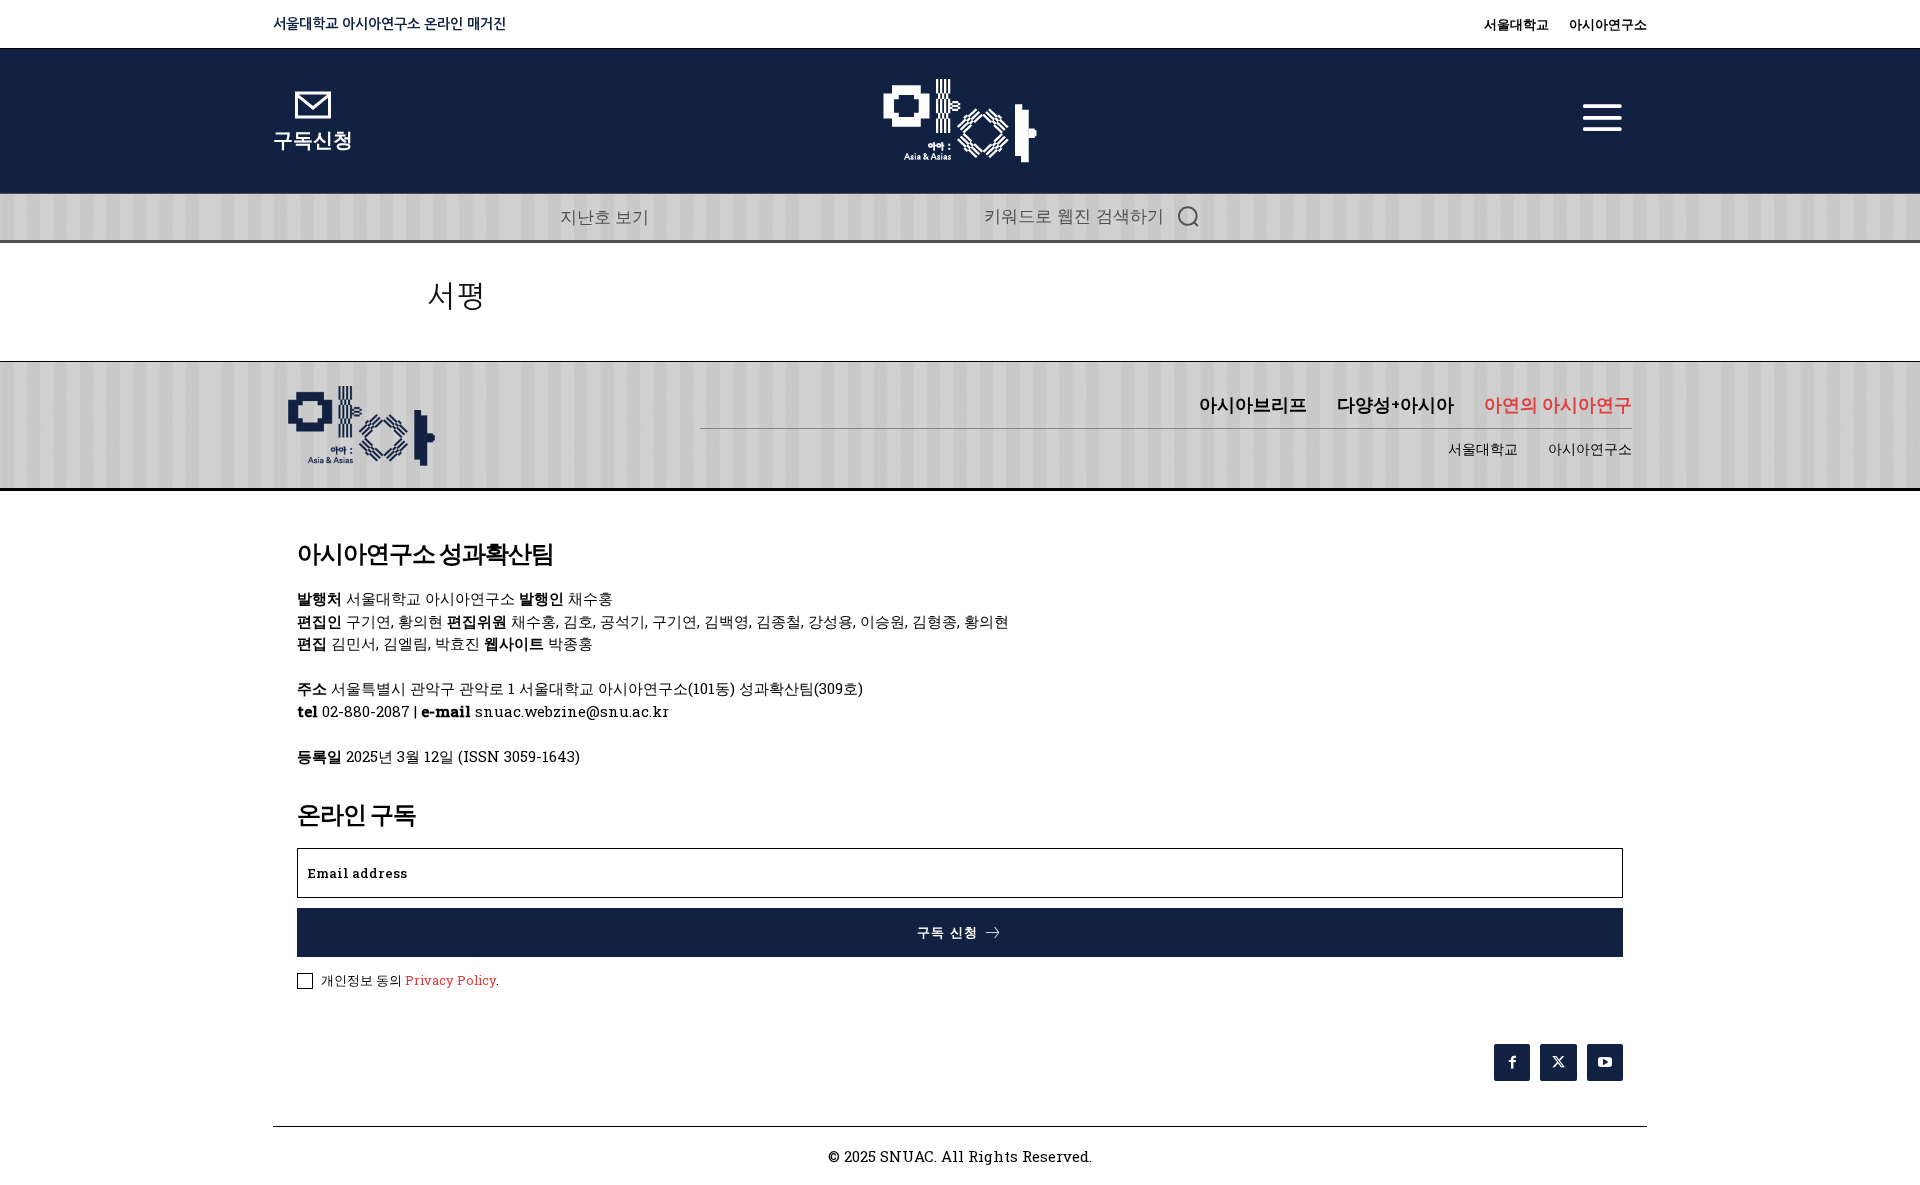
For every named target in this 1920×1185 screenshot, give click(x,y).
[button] (1098, 216)
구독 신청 (947, 932)
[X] (1558, 1062)
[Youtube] (1605, 1062)
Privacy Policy (450, 980)
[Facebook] (1512, 1062)
